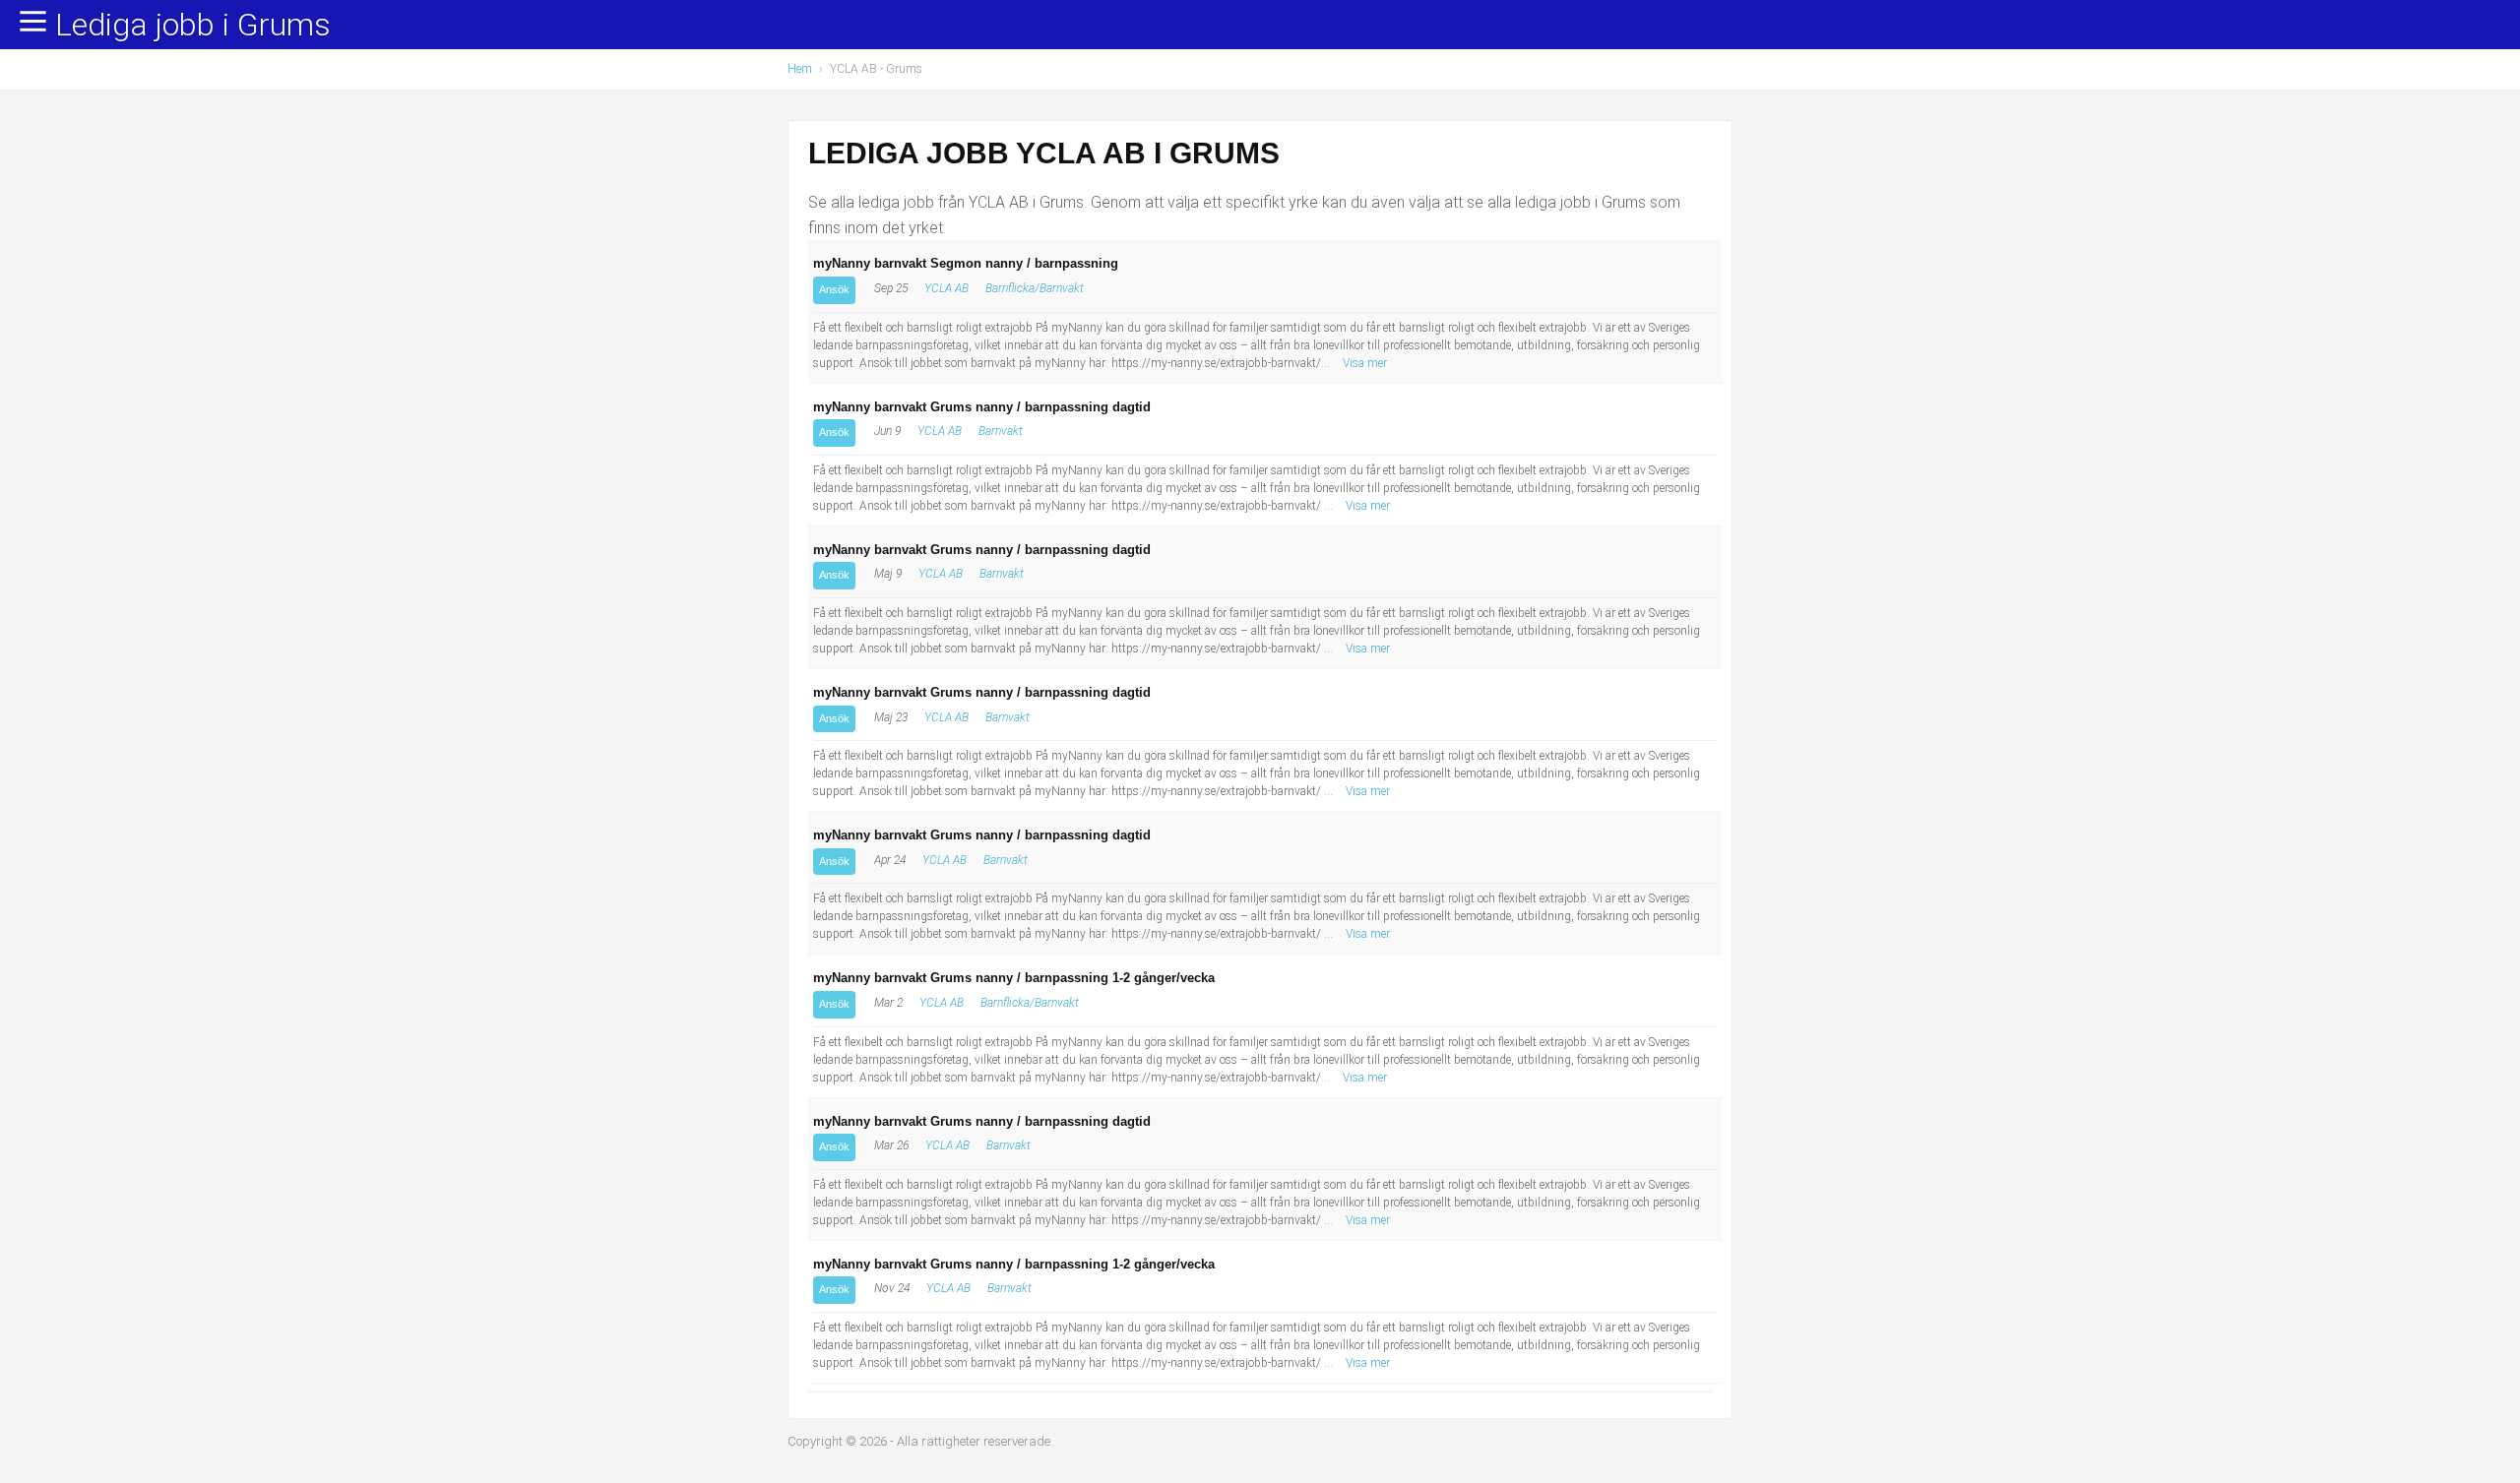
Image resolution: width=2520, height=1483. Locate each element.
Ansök (834, 289)
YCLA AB (946, 288)
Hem (800, 69)
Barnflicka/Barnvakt (1035, 288)
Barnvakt (1001, 431)
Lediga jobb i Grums (193, 26)
